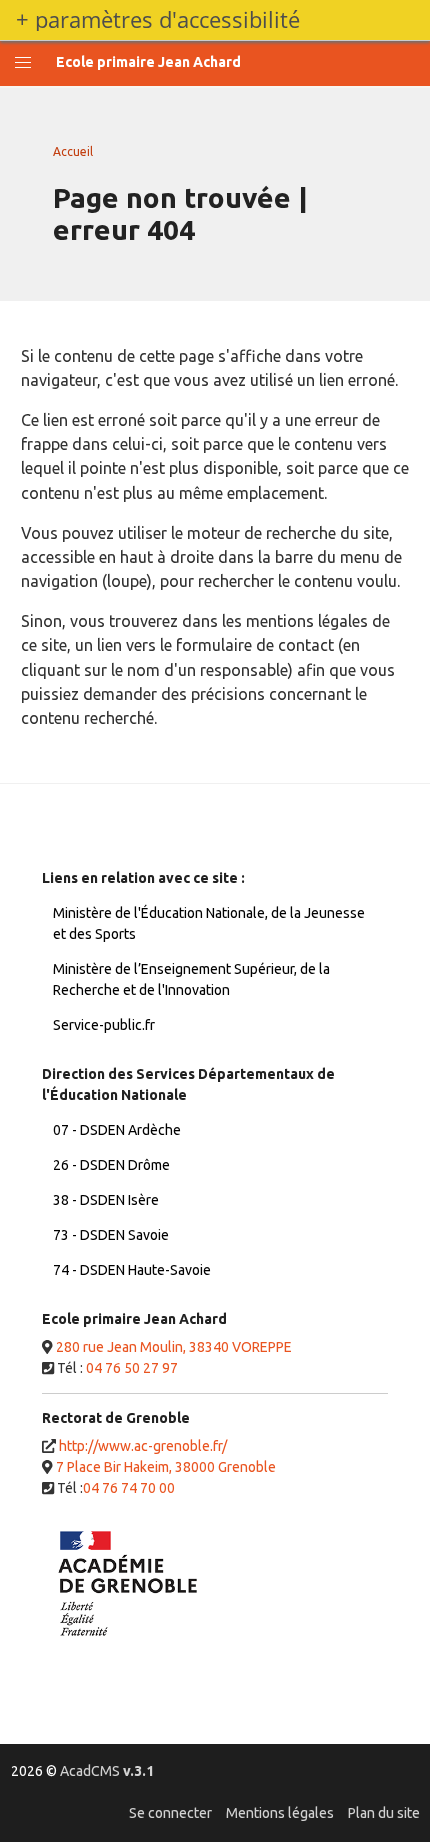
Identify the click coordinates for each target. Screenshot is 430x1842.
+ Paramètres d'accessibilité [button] (158, 20)
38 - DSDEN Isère (106, 1200)
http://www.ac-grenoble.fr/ (143, 1446)
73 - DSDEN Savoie (111, 1235)
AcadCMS (107, 1771)
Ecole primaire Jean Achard (148, 62)
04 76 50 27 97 (132, 1368)
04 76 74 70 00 (129, 1488)
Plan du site (384, 1813)
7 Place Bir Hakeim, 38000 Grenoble (166, 1467)
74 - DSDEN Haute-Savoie (132, 1270)
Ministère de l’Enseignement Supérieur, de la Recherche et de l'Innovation (191, 979)
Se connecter (170, 1813)
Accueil (73, 151)
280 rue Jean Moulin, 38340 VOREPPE (174, 1347)
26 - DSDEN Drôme (111, 1165)
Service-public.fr (104, 1025)
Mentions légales (280, 1813)
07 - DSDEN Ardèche (117, 1130)
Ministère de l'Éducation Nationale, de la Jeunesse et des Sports (209, 923)
